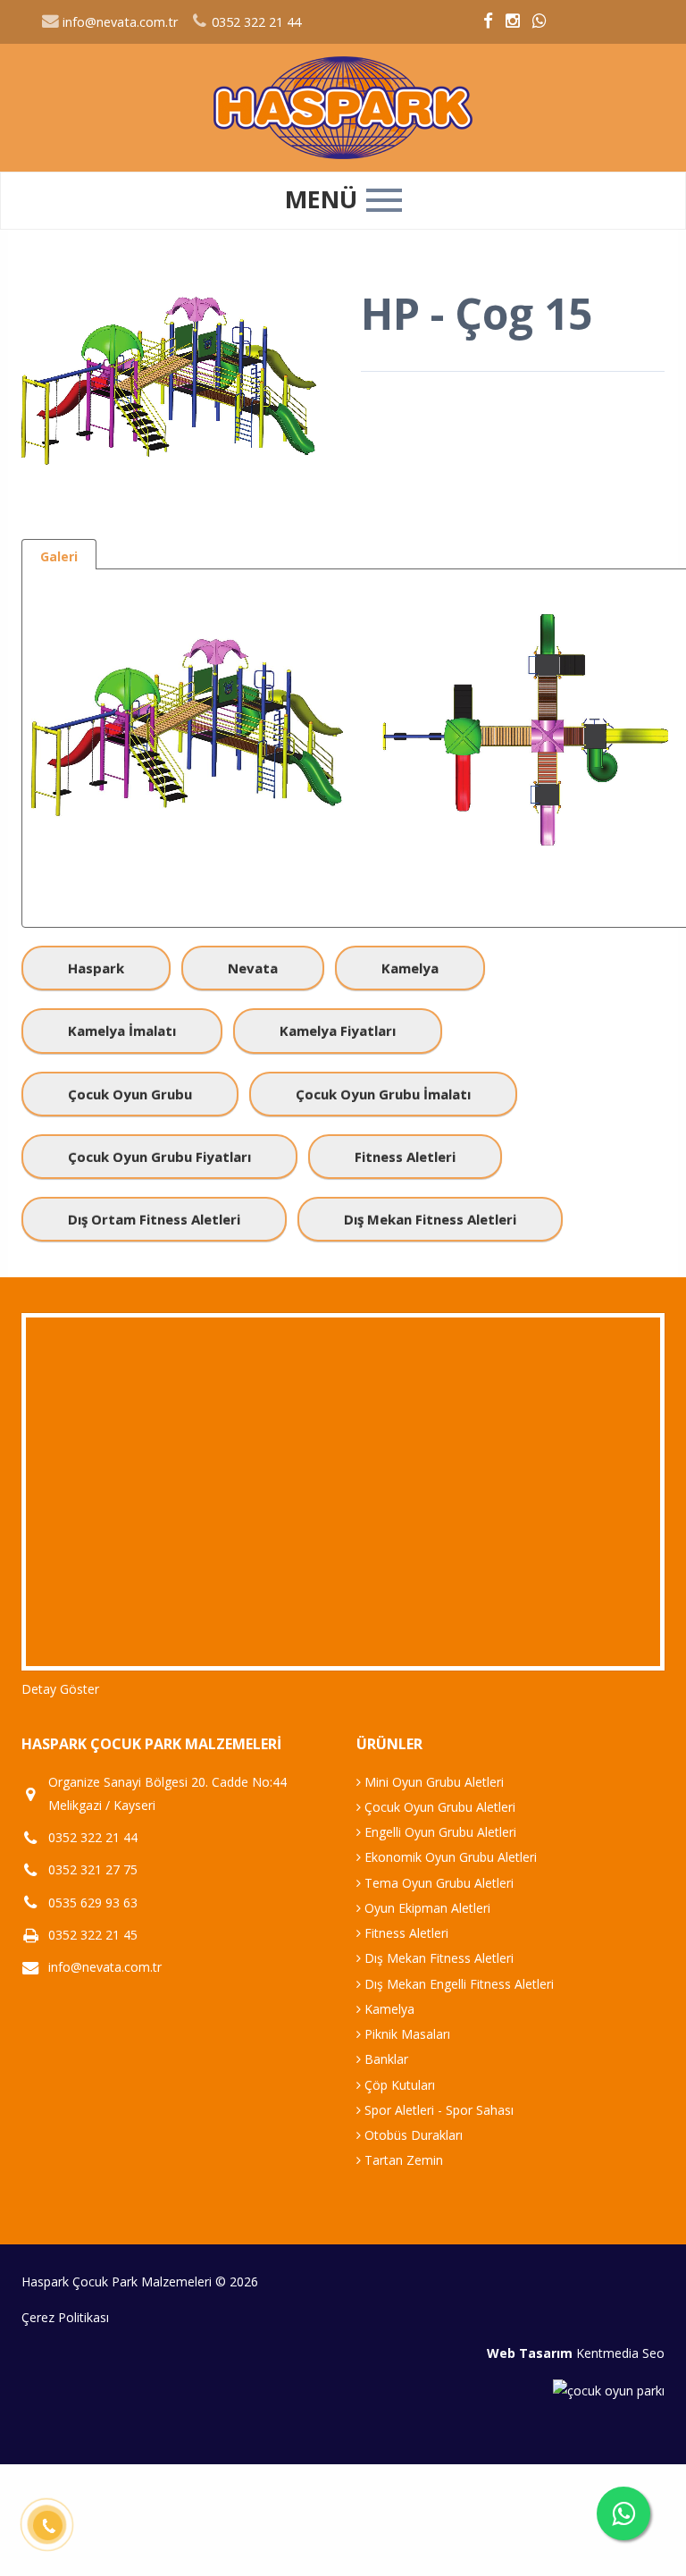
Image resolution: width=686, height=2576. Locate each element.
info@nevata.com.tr (118, 22)
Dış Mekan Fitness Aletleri (430, 1219)
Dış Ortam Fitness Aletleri (154, 1219)
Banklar (385, 2059)
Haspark (96, 968)
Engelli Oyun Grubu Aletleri (439, 1832)
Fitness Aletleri (405, 1157)
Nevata (253, 968)
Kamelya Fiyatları (338, 1031)
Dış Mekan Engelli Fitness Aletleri (457, 1984)
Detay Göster (60, 1689)
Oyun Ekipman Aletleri (426, 1908)
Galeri (59, 556)
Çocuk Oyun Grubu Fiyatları (159, 1157)
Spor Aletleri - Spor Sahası (437, 2110)
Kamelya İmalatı (122, 1031)
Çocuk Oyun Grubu (130, 1094)
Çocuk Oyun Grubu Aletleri (438, 1807)
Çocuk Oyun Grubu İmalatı (383, 1094)
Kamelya (410, 968)
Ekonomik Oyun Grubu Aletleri (449, 1857)
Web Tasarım (530, 2353)
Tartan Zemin (402, 2160)
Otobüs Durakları (412, 2135)
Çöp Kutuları (398, 2085)
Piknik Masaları (406, 2034)
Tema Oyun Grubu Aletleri (437, 1883)
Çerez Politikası (65, 2317)
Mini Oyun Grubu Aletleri (432, 1782)
